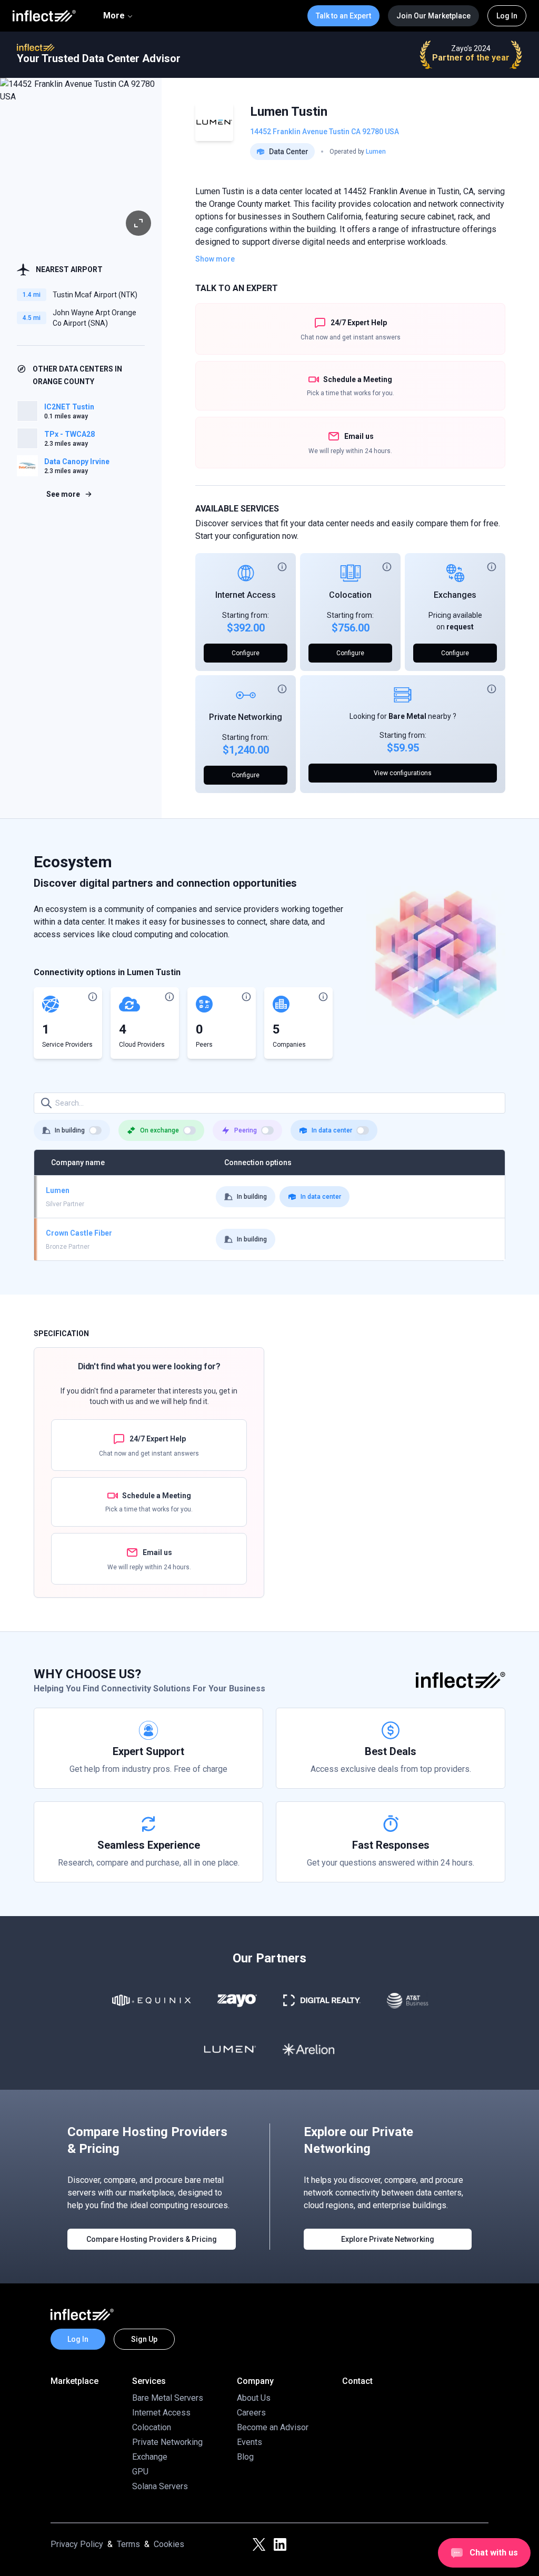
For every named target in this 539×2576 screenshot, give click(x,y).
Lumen (376, 152)
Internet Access (246, 595)
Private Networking (246, 717)
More (114, 16)
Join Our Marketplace (433, 16)
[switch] (95, 1130)
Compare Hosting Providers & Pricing (152, 2239)
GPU (140, 2472)
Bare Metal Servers (168, 2398)
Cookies (169, 2544)
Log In (507, 16)
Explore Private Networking (388, 2239)
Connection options (258, 1162)
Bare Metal (407, 716)
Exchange (150, 2457)
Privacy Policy (77, 2544)
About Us (254, 2398)
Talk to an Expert (343, 16)
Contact (357, 2381)
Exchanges (455, 595)
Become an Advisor (273, 2427)
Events (249, 2442)
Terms (128, 2544)
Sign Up (144, 2339)
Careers (251, 2413)
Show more (215, 259)
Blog (245, 2457)
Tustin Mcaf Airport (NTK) (95, 295)
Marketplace (74, 2381)
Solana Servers (160, 2486)
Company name (78, 1162)
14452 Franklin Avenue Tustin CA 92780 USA (325, 132)
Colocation (350, 595)
